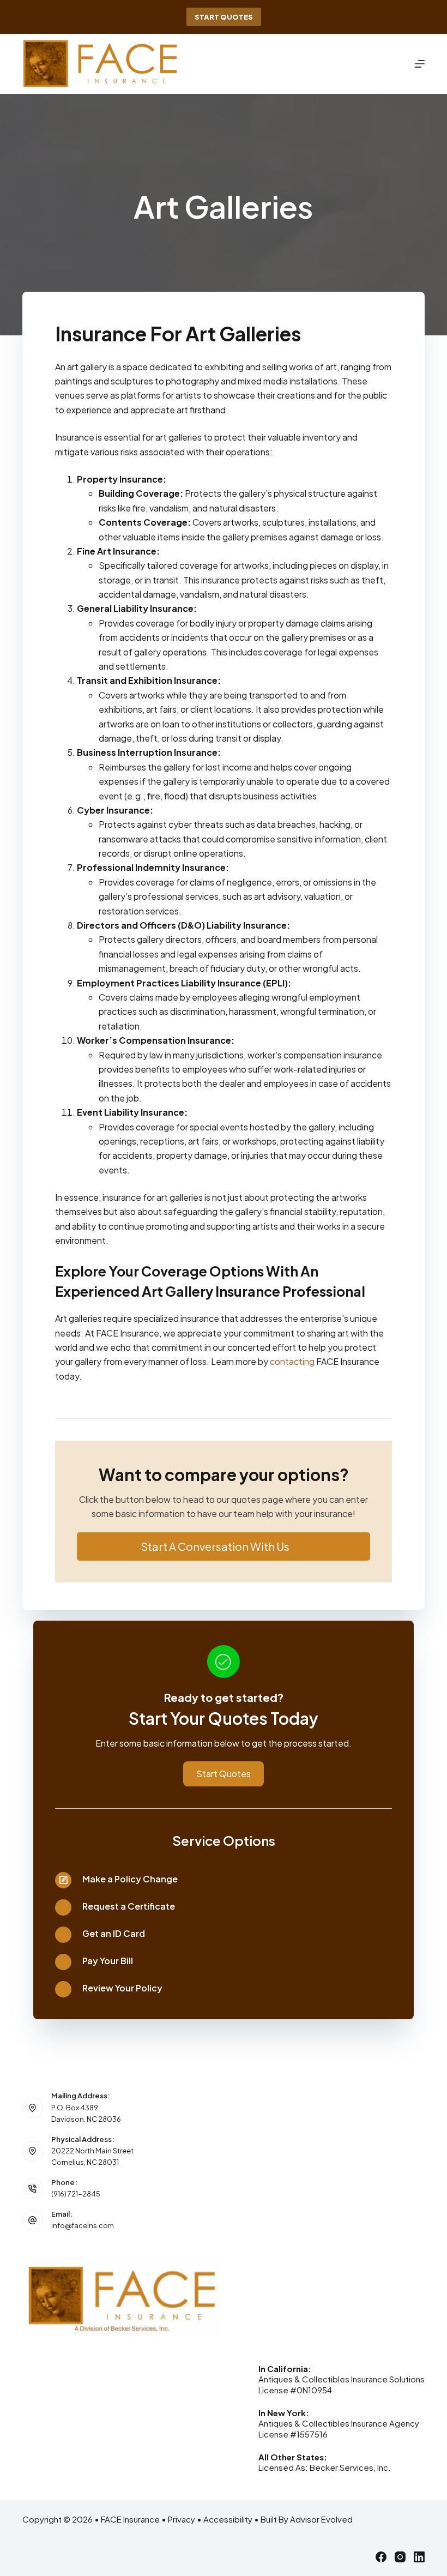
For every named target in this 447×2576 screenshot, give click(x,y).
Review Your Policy (122, 1988)
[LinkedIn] (419, 2557)
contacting (292, 1361)
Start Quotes (224, 17)
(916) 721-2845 (76, 2194)
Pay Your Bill (108, 1961)
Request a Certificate (129, 1906)
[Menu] (420, 64)
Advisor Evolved (321, 2519)
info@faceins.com (83, 2225)
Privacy (182, 2519)
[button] (224, 1546)
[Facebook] (381, 2557)
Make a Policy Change (130, 1879)
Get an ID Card (114, 1933)
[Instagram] (400, 2557)
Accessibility (228, 2519)
